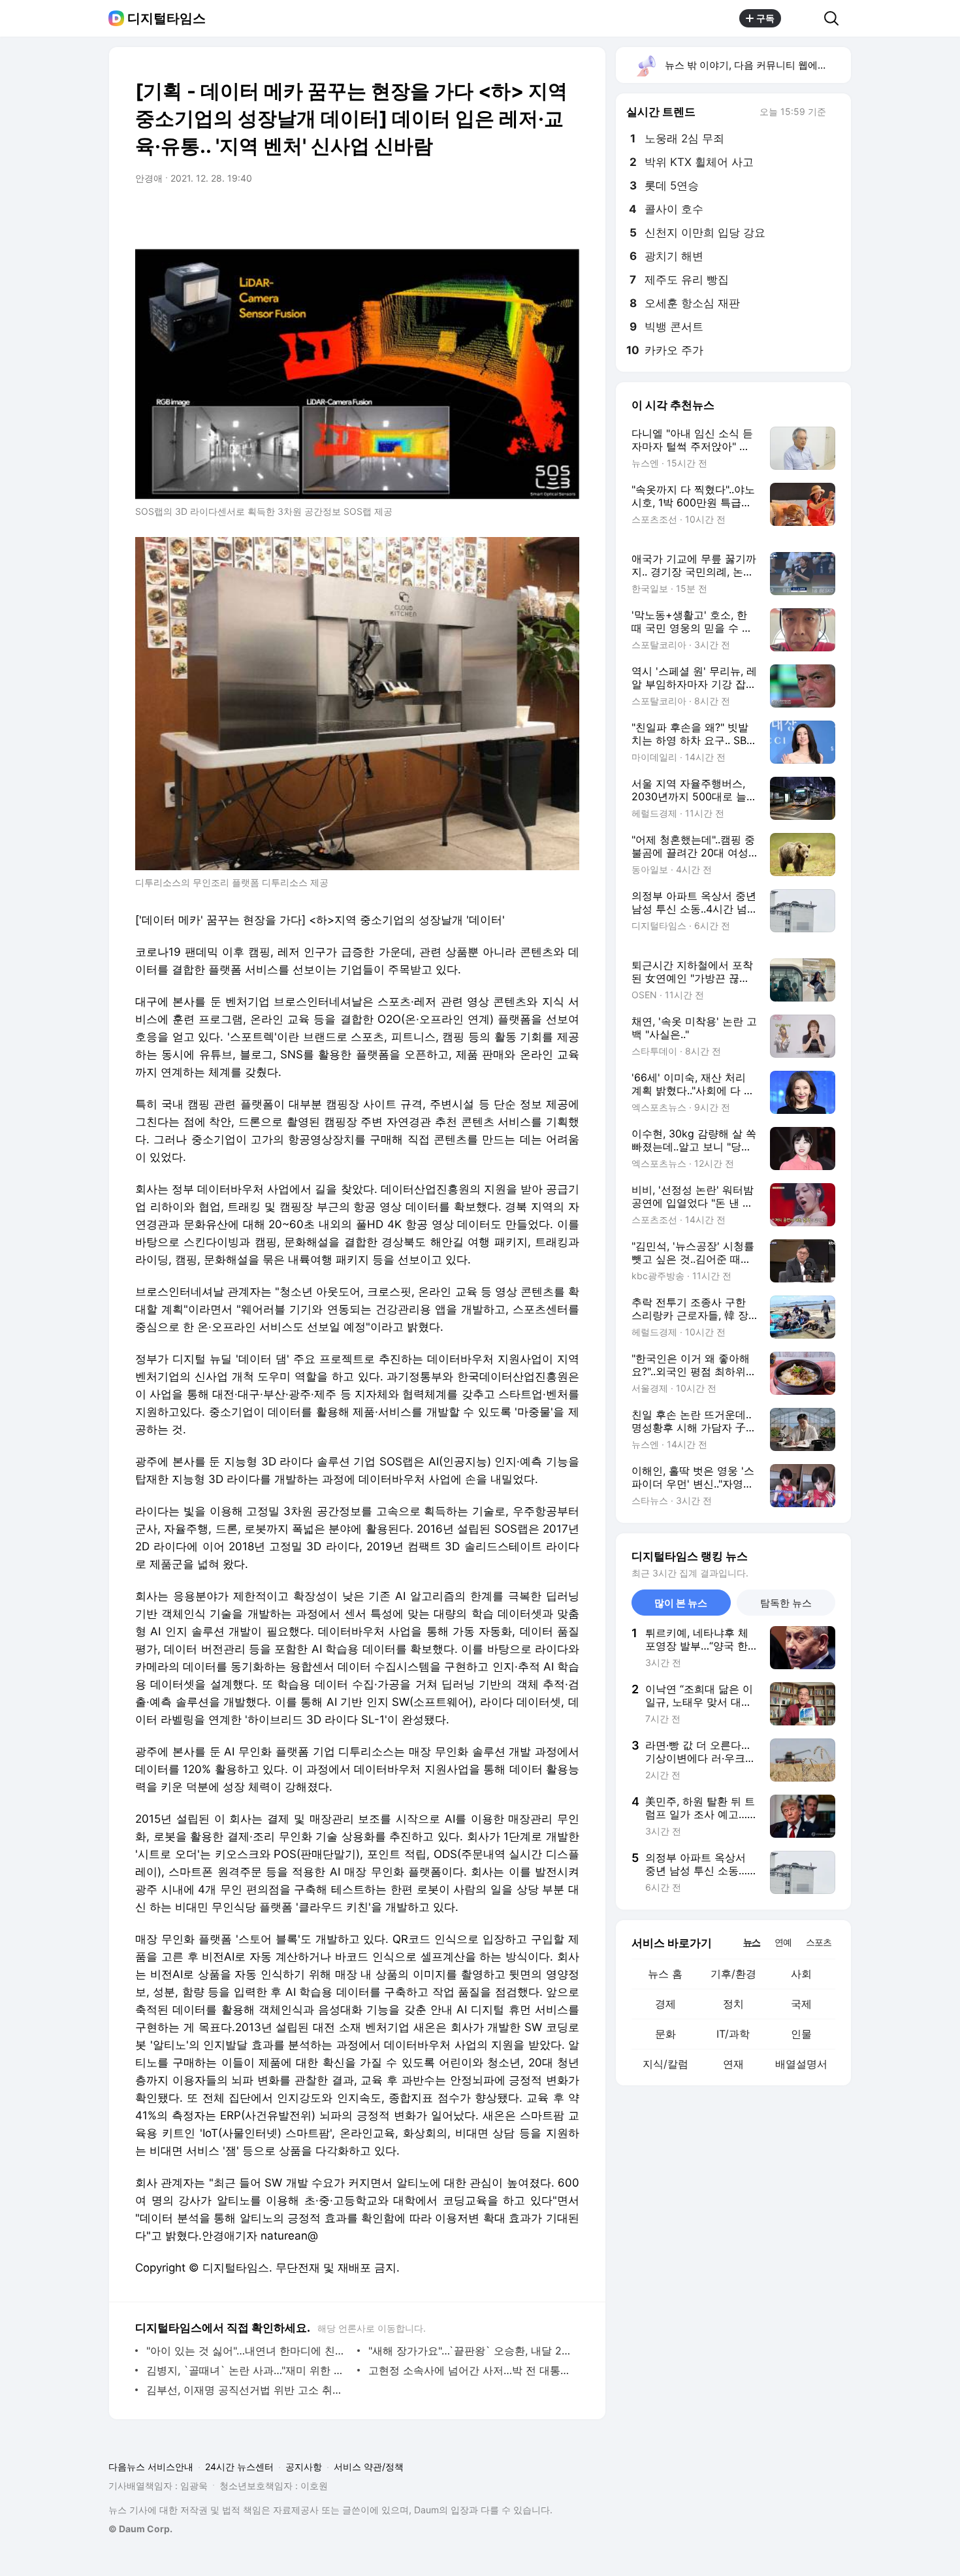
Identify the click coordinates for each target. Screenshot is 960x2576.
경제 (665, 2004)
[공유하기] (803, 18)
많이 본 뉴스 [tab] (681, 1603)
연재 (733, 2064)
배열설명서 (801, 2064)
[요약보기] (462, 215)
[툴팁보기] (835, 113)
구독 (765, 18)
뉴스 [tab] (752, 1942)
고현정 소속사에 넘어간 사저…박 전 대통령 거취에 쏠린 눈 (471, 2370)
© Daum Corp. (140, 2529)
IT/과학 (733, 2034)
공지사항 (304, 2467)
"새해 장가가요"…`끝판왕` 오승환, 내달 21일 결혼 (471, 2351)
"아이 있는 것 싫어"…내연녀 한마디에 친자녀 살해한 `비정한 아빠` (248, 2351)
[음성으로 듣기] (488, 215)
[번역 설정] (514, 215)
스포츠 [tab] (819, 1942)
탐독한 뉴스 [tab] (786, 1603)
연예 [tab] (783, 1942)
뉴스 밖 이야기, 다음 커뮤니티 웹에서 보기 (757, 65)
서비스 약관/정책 (369, 2467)
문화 (665, 2034)
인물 (801, 2034)
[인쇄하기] (566, 215)
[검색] (836, 18)
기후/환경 (733, 1974)
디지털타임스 (167, 18)
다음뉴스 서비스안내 (151, 2467)
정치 (733, 2004)
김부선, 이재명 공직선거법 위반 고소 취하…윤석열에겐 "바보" (248, 2390)
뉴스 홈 (665, 1974)
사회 (801, 1974)
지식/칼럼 (665, 2064)
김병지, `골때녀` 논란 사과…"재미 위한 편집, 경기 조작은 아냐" (248, 2370)
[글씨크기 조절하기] (540, 215)
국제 (801, 2004)
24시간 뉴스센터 (239, 2467)
